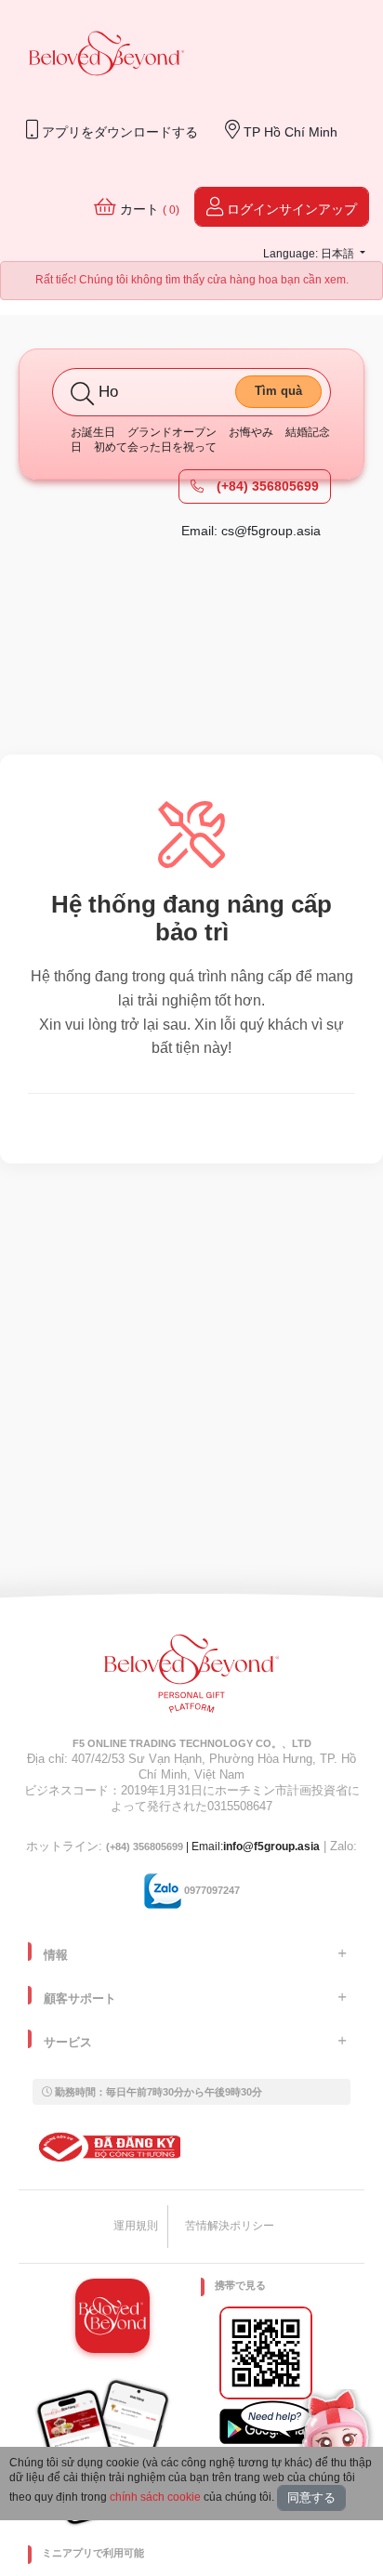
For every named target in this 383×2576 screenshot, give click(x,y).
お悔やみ (251, 432)
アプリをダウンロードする (118, 132)
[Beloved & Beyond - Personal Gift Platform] (191, 1679)
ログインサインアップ (290, 209)
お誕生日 (93, 432)
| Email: (165, 1847)
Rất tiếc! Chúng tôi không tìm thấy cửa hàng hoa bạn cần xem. (192, 280)
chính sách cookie (155, 2497)
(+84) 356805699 (266, 486)
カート (148, 209)
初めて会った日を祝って (155, 447)
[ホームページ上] (107, 55)
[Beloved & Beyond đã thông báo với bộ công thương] (106, 2147)
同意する (311, 2497)
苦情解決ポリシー (230, 2226)
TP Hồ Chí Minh (289, 132)
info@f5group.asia (271, 1847)
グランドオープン (172, 432)
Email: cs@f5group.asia (251, 531)
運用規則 (136, 2226)
